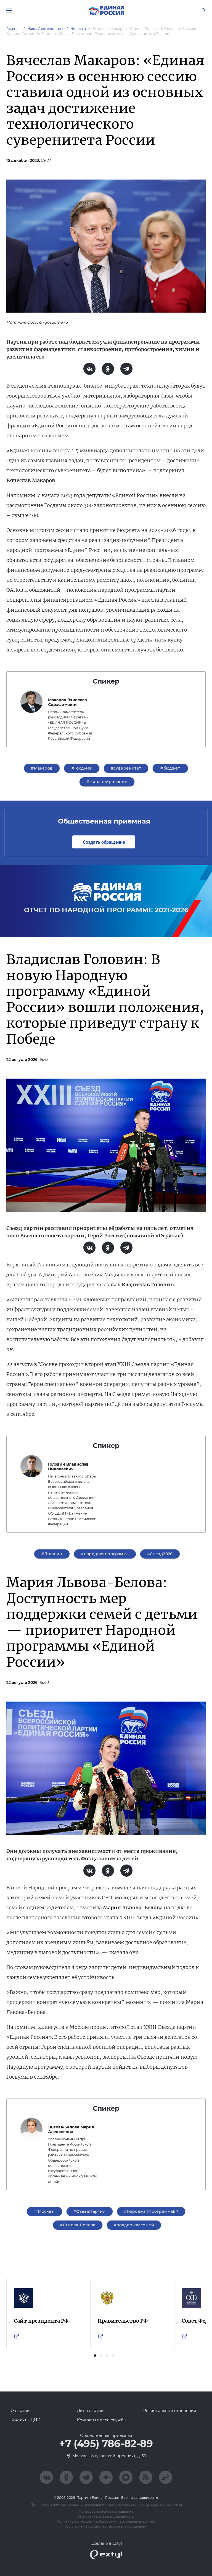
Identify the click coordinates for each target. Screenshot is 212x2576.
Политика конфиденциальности (106, 2516)
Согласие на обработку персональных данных (106, 2526)
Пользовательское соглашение (106, 2511)
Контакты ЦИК (25, 2420)
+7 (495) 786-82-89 (106, 2444)
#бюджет (170, 768)
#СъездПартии (90, 2211)
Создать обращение (104, 842)
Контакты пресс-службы (102, 2420)
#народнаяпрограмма (105, 1554)
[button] (95, 2356)
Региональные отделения (170, 2411)
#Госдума (81, 768)
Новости (78, 29)
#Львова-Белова (78, 2225)
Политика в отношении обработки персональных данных (106, 2521)
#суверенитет (126, 768)
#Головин (52, 1554)
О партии (20, 2411)
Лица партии (90, 2411)
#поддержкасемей (134, 2225)
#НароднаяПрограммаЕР (151, 2211)
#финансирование (107, 782)
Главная (14, 29)
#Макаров (42, 768)
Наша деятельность (46, 29)
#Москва (44, 2211)
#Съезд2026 (160, 1554)
